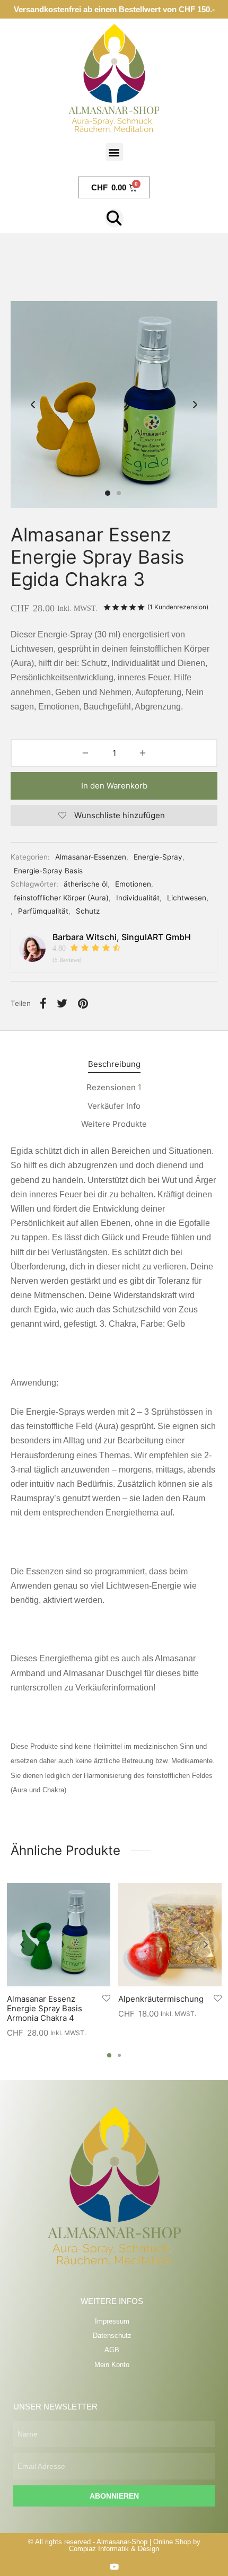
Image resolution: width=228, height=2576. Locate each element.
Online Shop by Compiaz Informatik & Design (135, 2545)
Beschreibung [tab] (114, 1064)
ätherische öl (86, 884)
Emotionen (133, 884)
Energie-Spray (158, 857)
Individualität (138, 898)
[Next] (206, 1944)
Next (195, 405)
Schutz (88, 911)
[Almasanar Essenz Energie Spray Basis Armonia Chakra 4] (59, 1935)
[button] (114, 152)
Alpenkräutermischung (161, 1999)
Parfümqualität (43, 911)
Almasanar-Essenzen (91, 857)
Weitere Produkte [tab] (114, 1124)
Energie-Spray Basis (48, 871)
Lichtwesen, (188, 898)
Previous (33, 405)
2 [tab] (119, 2055)
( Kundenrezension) (178, 607)
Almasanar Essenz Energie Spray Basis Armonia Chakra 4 (45, 2008)
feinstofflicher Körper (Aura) (61, 898)
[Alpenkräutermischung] (170, 1935)
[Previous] (22, 1944)
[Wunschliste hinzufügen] (106, 1999)
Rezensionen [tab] (114, 1087)
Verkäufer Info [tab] (114, 1106)
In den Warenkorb (114, 786)
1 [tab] (109, 2055)
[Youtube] (114, 2567)
